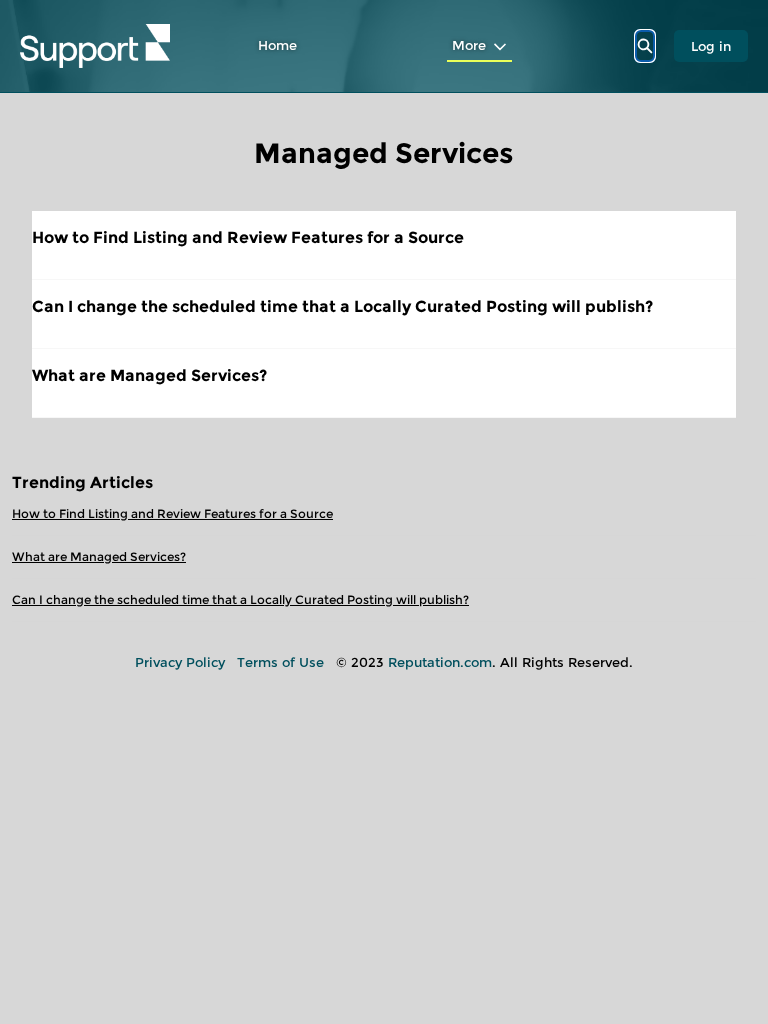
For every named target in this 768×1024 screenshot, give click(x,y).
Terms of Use (280, 662)
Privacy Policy (180, 662)
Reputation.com (440, 662)
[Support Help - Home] (95, 46)
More (469, 45)
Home (277, 45)
